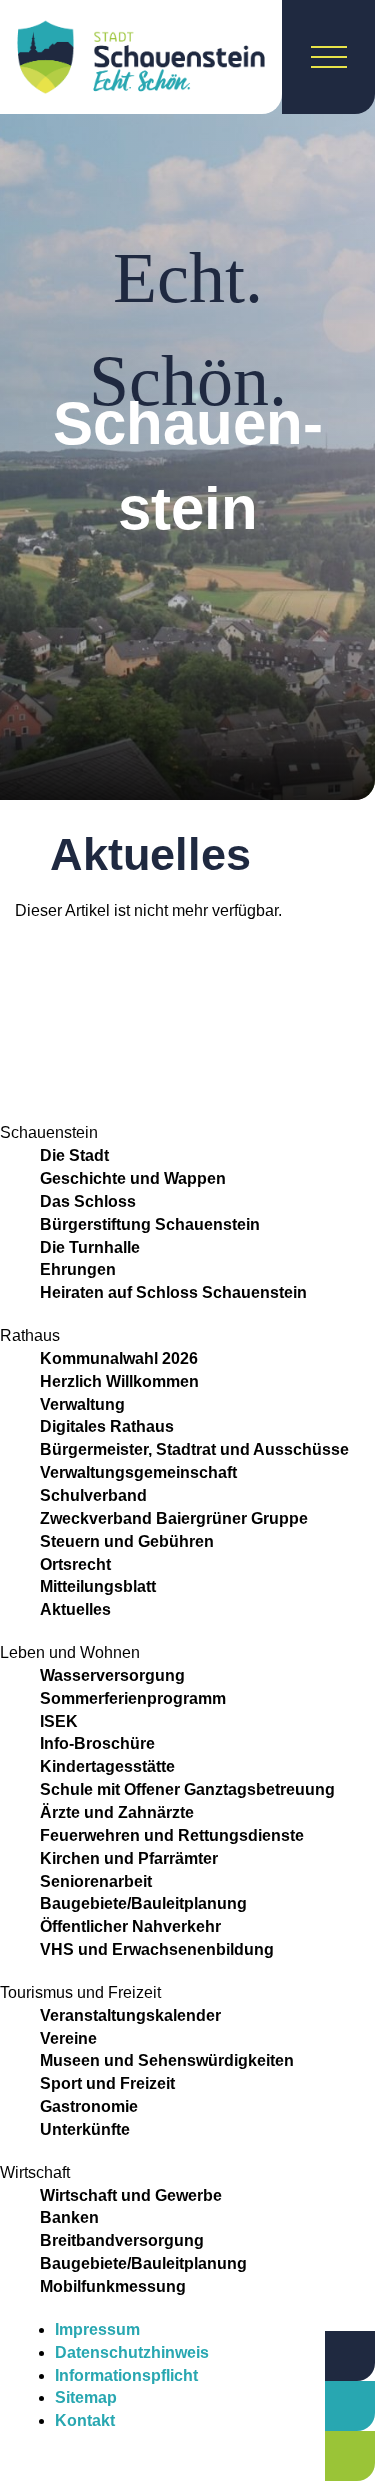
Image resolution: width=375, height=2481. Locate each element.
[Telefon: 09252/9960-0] (350, 2406)
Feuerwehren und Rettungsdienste (172, 1835)
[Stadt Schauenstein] (141, 57)
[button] (187, 955)
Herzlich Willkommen (119, 1381)
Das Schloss (88, 1201)
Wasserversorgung (112, 1675)
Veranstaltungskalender (130, 2015)
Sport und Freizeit (107, 2083)
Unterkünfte (85, 2129)
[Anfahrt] (350, 2356)
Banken (69, 2217)
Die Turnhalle (90, 1247)
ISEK (59, 1721)
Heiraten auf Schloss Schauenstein (173, 1292)
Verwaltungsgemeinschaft (138, 1472)
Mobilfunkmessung (113, 2286)
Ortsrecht (75, 1564)
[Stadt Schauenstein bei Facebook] (14, 2465)
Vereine (68, 2038)
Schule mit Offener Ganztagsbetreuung (187, 1789)
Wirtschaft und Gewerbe (131, 2195)
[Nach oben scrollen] (275, 2366)
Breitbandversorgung (122, 2240)
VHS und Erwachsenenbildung (157, 1949)
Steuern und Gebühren (127, 1541)
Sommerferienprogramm (133, 1698)
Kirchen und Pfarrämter (129, 1858)
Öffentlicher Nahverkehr (130, 1926)
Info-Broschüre (97, 1743)
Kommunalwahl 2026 (119, 1358)
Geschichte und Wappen (133, 1178)
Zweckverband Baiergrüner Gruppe (174, 1518)
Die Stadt (74, 1155)
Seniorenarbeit (96, 1881)
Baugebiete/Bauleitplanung (143, 1903)
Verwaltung (82, 1404)
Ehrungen (78, 1269)
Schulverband (93, 1495)
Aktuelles (75, 1609)
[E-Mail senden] (350, 2456)
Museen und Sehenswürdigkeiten (167, 2060)
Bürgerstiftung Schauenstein (150, 1224)
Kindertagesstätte (107, 1766)
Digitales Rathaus (107, 1426)
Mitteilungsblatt (98, 1586)
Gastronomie (89, 2106)
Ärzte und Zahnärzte (117, 1812)
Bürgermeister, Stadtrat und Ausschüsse (194, 1449)
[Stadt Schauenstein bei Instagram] (42, 2465)
